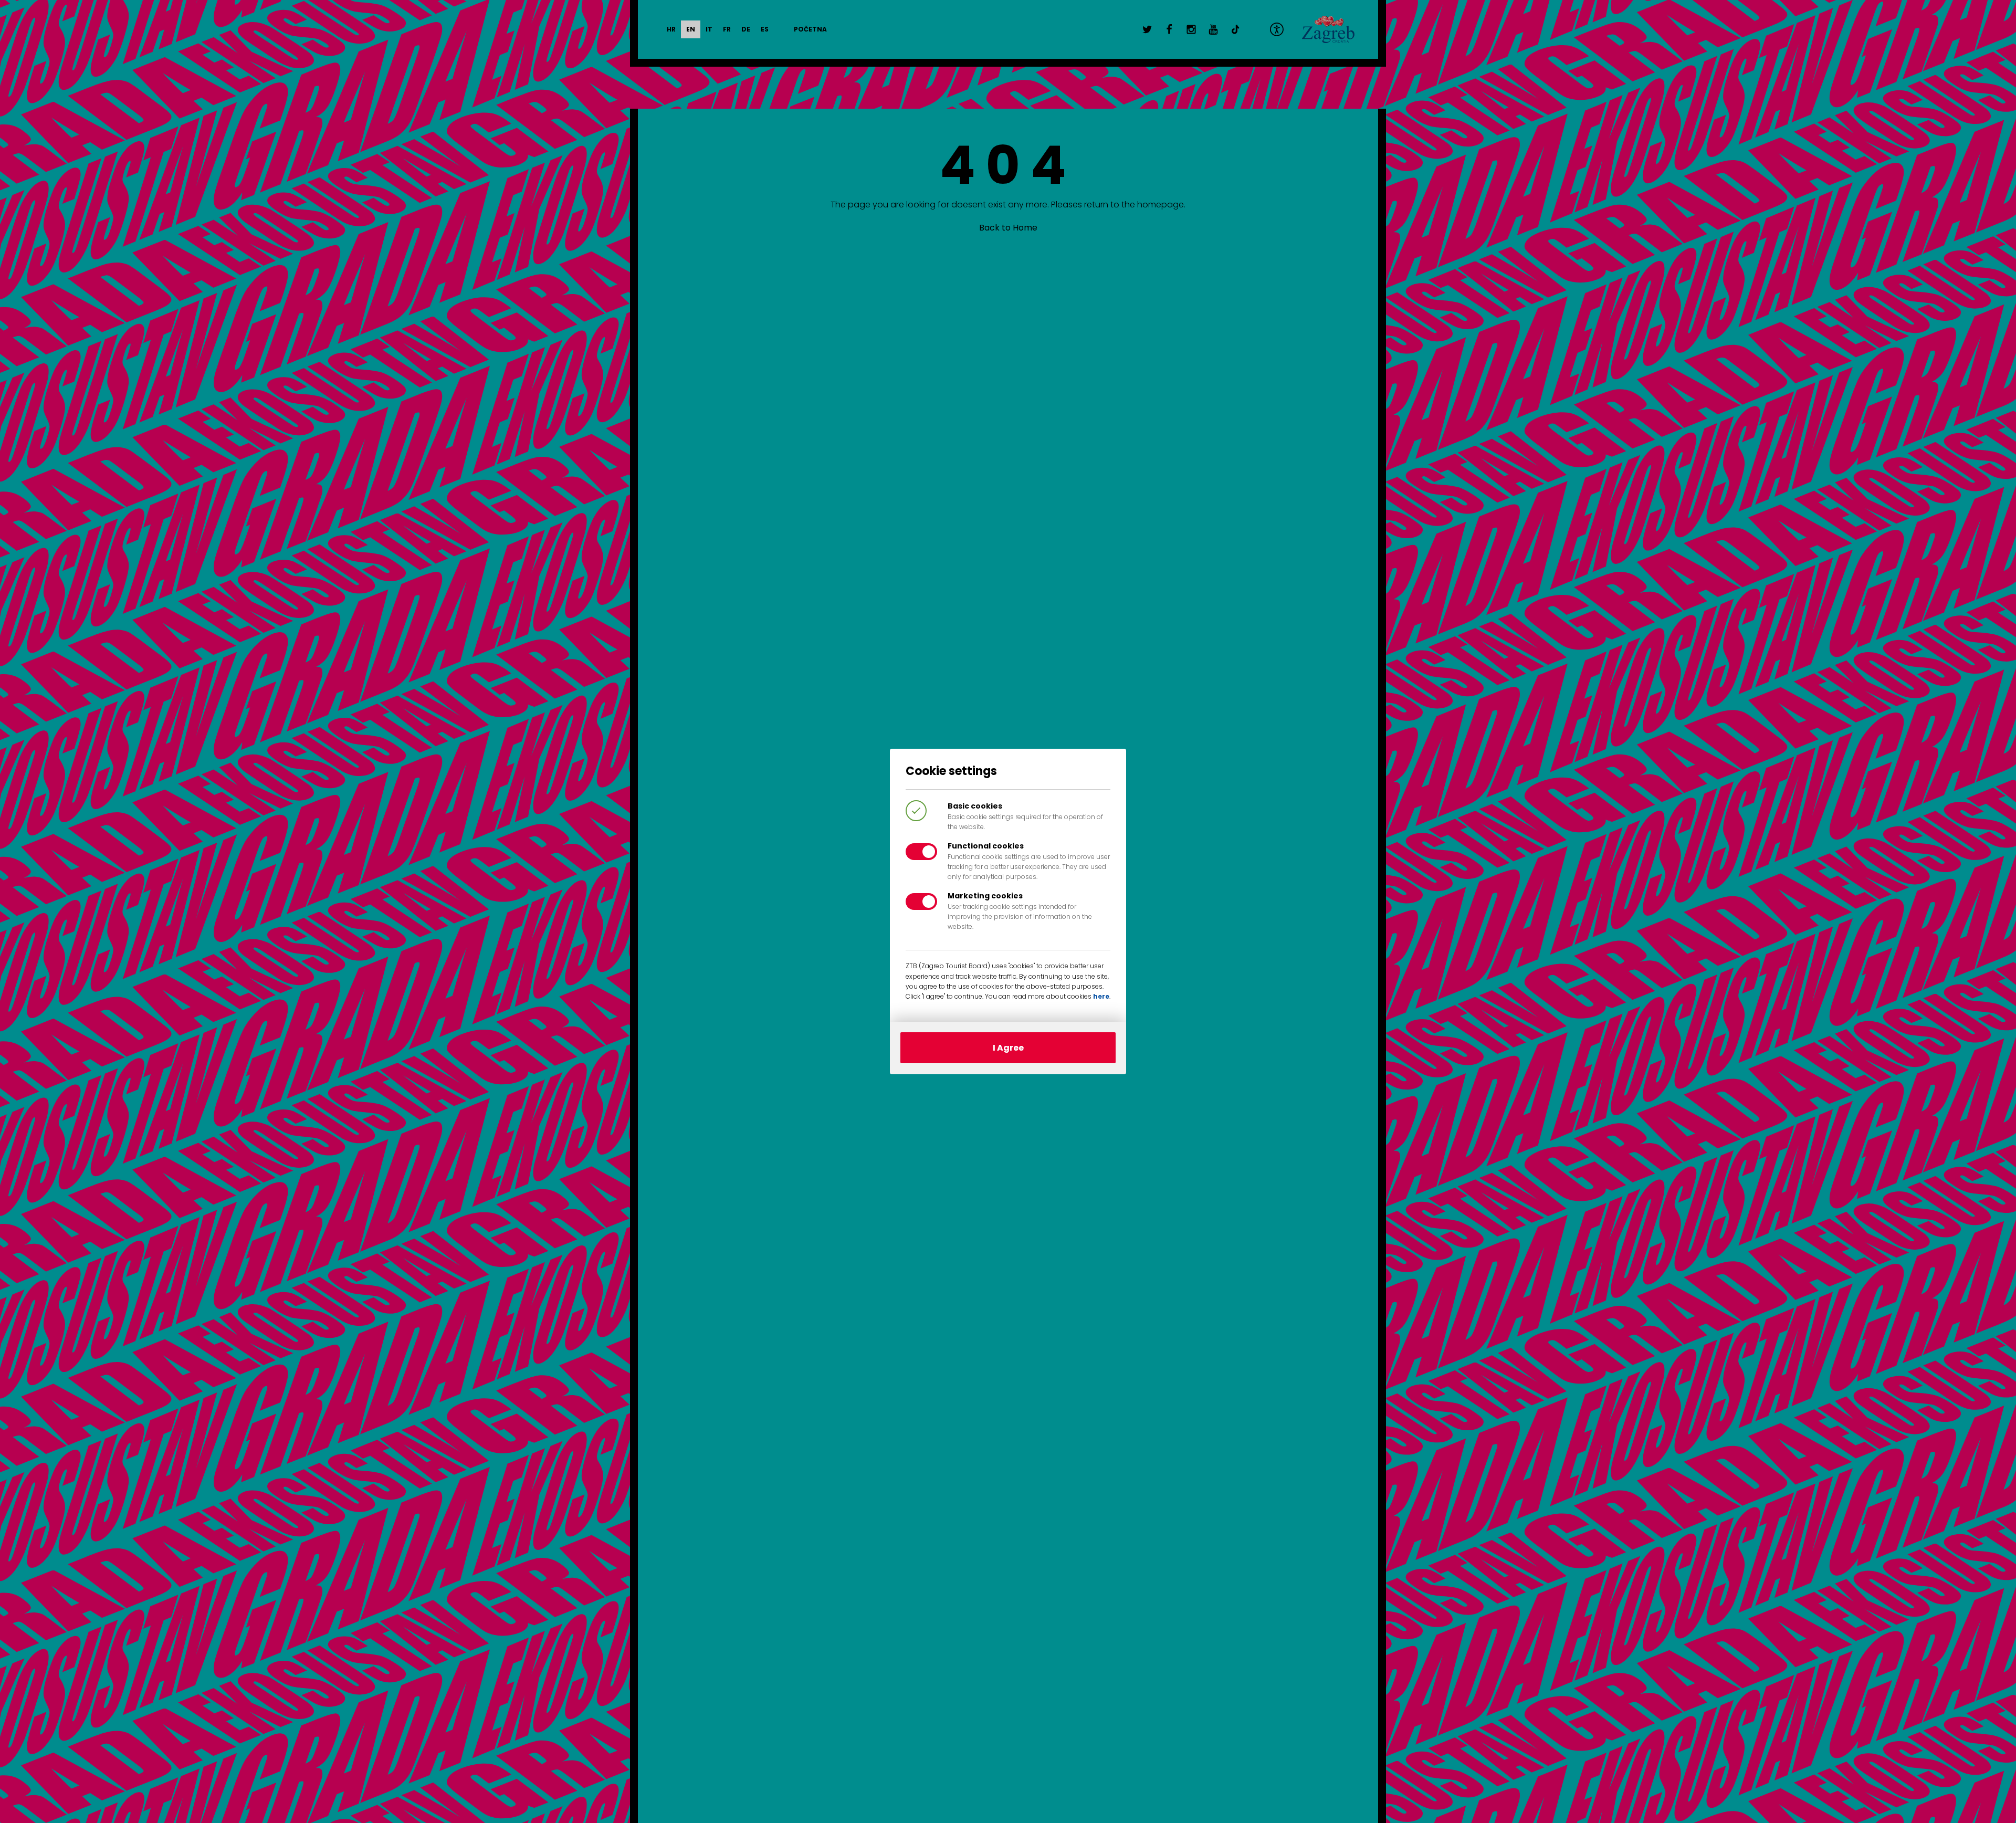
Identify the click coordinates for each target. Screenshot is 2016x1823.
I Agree (1008, 1048)
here (1101, 996)
